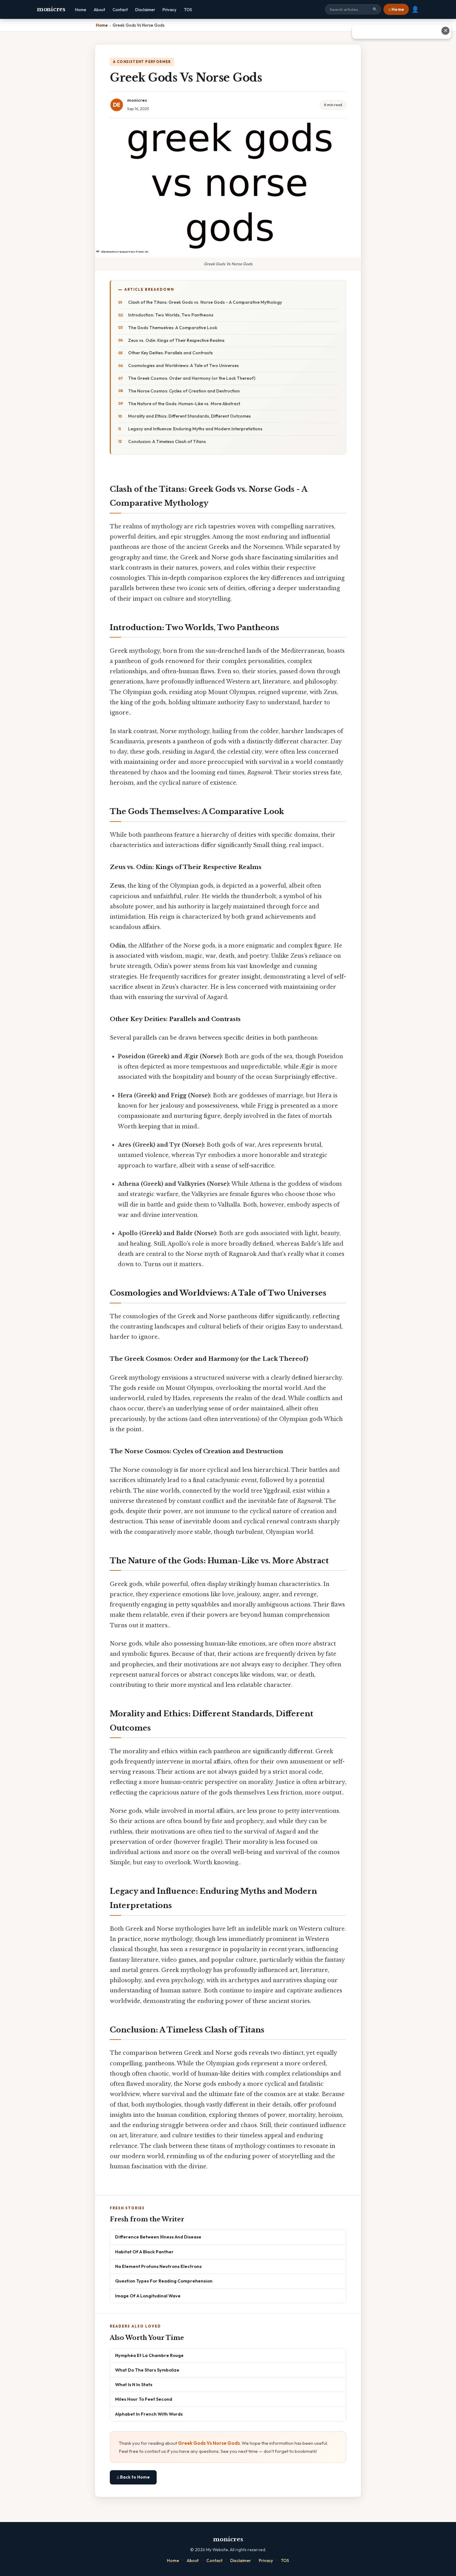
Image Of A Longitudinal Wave (148, 2296)
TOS (188, 10)
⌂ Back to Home (133, 2477)
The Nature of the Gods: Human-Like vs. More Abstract (184, 404)
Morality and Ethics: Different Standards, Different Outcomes (190, 416)
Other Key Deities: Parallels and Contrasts (170, 353)
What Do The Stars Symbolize (147, 2370)
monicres (51, 9)
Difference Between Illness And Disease (158, 2237)
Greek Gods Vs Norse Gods (209, 2443)
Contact (120, 10)
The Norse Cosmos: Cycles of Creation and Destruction (184, 391)
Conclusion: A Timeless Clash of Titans (167, 441)
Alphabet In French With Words (149, 2414)
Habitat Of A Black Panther (144, 2252)
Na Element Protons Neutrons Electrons (158, 2266)
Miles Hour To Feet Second (144, 2399)
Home (81, 10)
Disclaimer (145, 10)
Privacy (170, 10)
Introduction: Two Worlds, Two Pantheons (171, 315)
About (99, 10)
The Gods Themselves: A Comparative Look (173, 328)
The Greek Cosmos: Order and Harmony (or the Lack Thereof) (192, 378)
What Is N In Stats (134, 2384)
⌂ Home (396, 9)
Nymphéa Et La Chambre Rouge (149, 2355)
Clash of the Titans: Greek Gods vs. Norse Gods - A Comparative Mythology (205, 302)
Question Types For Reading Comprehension (164, 2281)
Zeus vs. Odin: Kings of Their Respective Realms (176, 340)
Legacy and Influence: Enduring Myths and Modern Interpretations (195, 429)
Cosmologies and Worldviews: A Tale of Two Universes (183, 365)
